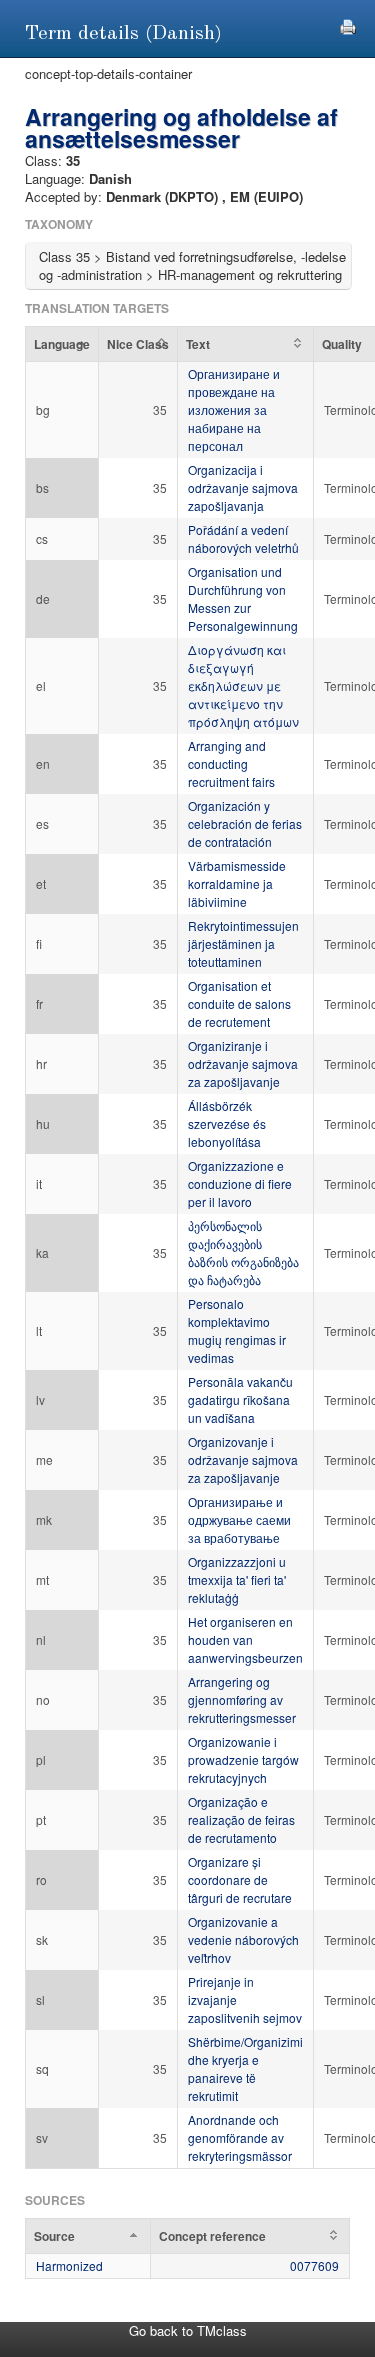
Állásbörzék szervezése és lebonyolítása (227, 1123)
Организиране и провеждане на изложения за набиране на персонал (234, 409)
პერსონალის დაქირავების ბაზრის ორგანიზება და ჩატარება (243, 1252)
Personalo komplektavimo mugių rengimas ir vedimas (237, 1330)
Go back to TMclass (188, 2330)
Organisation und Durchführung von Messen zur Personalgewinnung (243, 598)
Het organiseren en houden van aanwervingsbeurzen (245, 1639)
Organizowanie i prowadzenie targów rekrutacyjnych (243, 1759)
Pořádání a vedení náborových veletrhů (243, 538)
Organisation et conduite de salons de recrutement (239, 1003)
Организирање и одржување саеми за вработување (239, 1519)
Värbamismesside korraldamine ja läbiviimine (237, 883)
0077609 (314, 2265)
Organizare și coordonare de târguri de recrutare (240, 1879)
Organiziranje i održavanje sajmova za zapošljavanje (243, 1063)
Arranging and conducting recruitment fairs (231, 763)
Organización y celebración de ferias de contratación (245, 823)
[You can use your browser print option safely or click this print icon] (348, 24)
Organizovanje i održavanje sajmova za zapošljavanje (243, 1459)
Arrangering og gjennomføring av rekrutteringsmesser (242, 1699)
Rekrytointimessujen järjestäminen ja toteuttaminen (243, 943)
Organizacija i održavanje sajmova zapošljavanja (243, 487)
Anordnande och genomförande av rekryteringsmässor (240, 2137)
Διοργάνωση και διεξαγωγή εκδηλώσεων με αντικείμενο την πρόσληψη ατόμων (243, 685)
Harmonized (69, 2265)
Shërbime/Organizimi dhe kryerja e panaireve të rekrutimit (245, 2068)
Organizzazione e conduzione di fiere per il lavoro (240, 1183)
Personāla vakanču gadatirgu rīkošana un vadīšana (240, 1399)
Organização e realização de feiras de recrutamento (241, 1819)
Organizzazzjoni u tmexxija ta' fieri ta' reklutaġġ (237, 1579)
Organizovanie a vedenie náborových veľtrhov (243, 1939)
